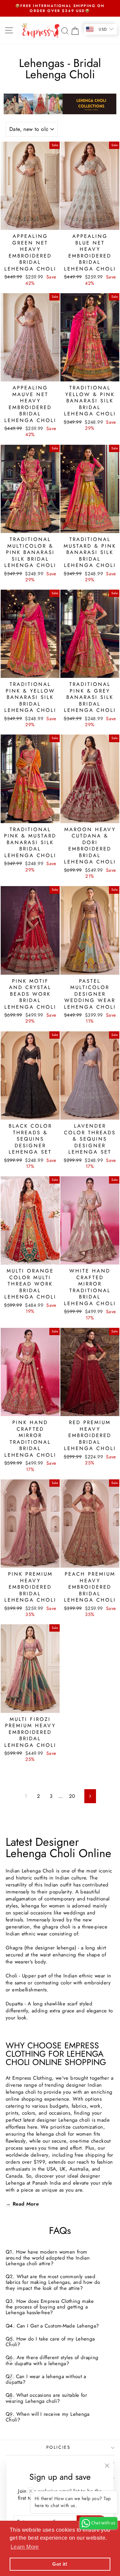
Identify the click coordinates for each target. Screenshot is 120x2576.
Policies (58, 2447)
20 (72, 1796)
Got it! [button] (60, 2564)
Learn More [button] (25, 2547)
